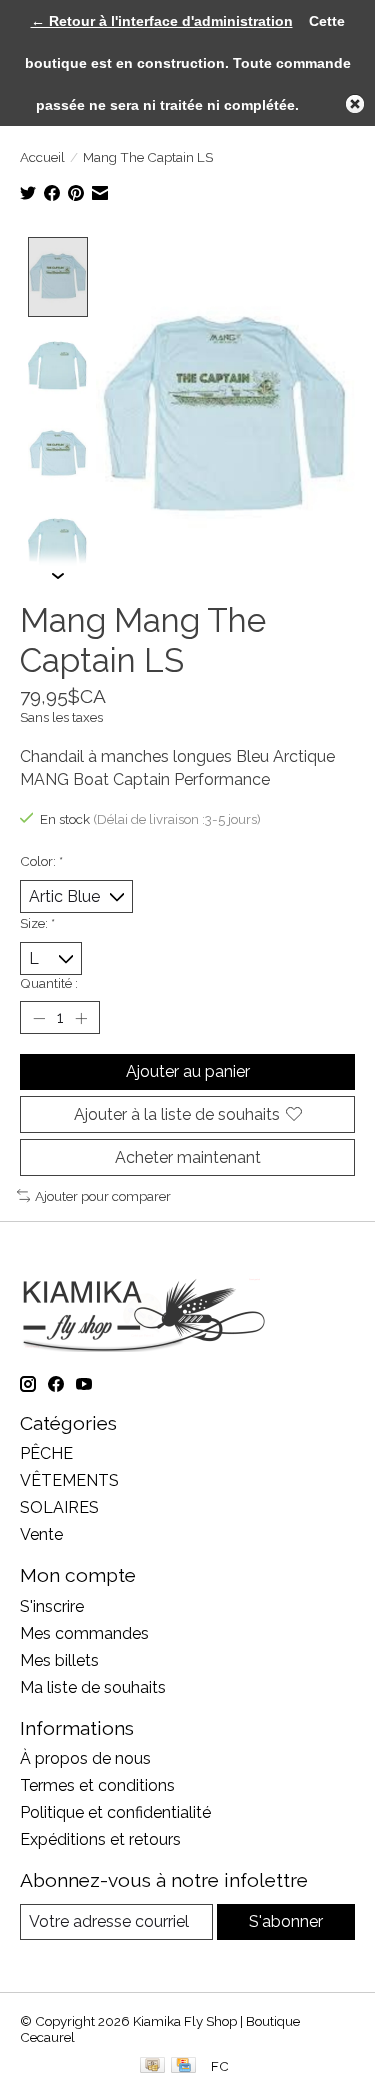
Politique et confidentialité (115, 1812)
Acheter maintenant (188, 1157)
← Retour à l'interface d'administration (162, 21)
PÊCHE (46, 1453)
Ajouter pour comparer (103, 1196)
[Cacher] (355, 104)
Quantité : (49, 983)
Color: (41, 861)
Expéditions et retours (100, 1839)
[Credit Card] (183, 2066)
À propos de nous (85, 1758)
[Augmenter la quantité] (81, 1018)
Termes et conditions (97, 1785)
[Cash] (152, 2066)
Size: (37, 923)
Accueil (42, 157)
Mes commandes (84, 1633)
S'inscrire (52, 1606)
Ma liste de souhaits (93, 1687)
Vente (41, 1534)
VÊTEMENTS (69, 1480)
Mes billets (59, 1660)
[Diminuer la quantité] (39, 1018)
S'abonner (286, 1921)
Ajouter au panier (188, 1071)
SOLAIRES (59, 1507)
